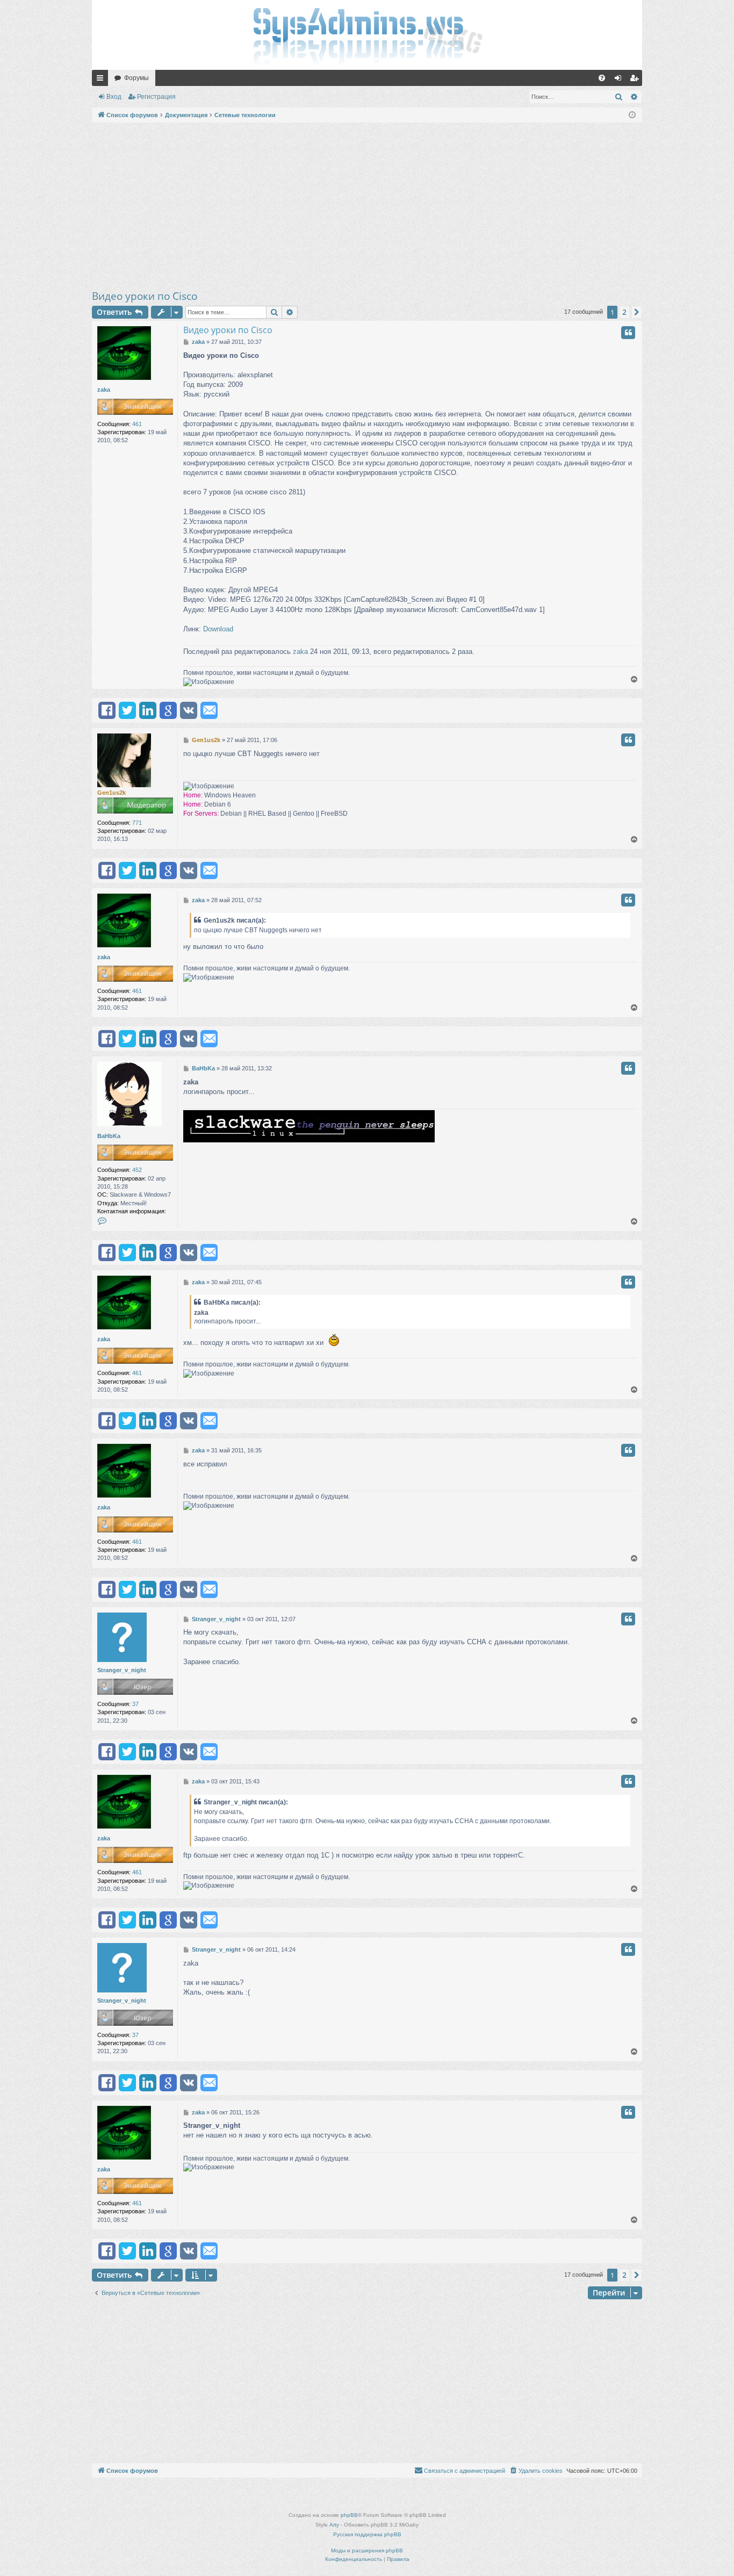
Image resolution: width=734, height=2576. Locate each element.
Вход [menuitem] (620, 80)
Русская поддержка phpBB (367, 2534)
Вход (114, 97)
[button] (637, 312)
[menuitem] (602, 78)
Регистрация (156, 97)
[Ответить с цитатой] (628, 333)
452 (137, 1170)
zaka (104, 390)
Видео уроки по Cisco (145, 296)
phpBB (349, 2515)
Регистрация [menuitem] (636, 80)
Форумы (136, 78)
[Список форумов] (367, 35)
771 (137, 823)
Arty (334, 2525)
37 (135, 1704)
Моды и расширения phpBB (367, 2550)
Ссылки (102, 80)
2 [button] (624, 312)
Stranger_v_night (122, 1670)
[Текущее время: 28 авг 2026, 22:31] (632, 115)
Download (218, 629)
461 (137, 424)
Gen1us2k (111, 793)
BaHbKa (109, 1136)
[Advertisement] (367, 206)
